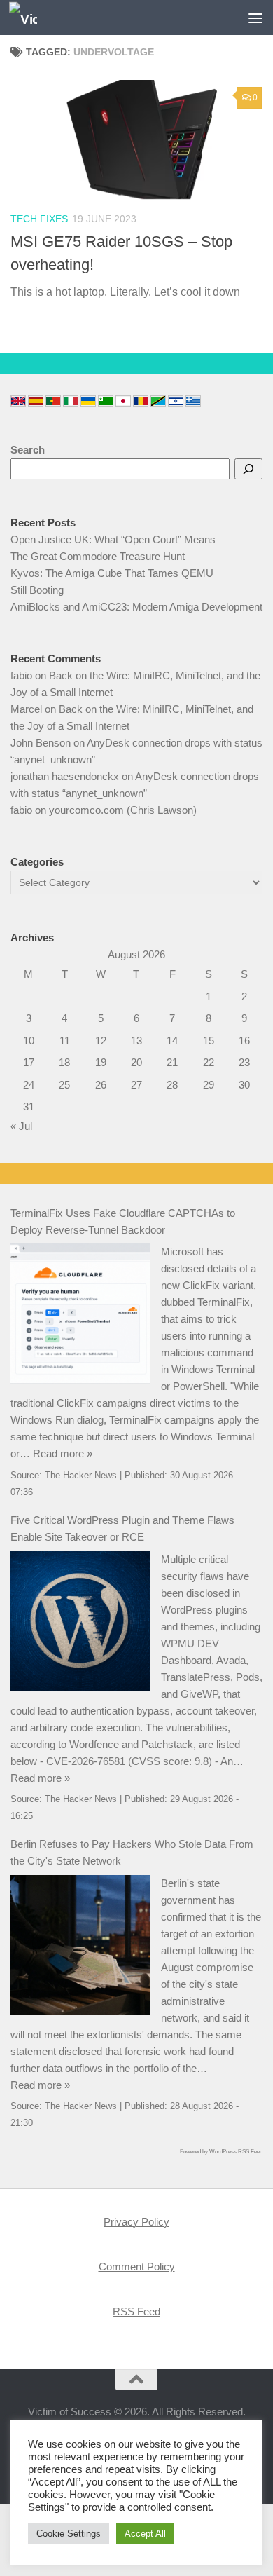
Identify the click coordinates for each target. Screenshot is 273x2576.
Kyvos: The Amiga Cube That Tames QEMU (112, 573)
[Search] (248, 469)
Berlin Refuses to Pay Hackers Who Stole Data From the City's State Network (132, 1852)
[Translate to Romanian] (141, 401)
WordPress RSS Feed (236, 2152)
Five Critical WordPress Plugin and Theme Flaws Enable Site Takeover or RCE (122, 1528)
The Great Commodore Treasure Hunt (98, 556)
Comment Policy (137, 2267)
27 (136, 1085)
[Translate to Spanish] (36, 401)
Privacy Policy (136, 2222)
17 (29, 1062)
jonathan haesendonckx (65, 776)
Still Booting (37, 590)
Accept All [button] (145, 2534)
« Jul (21, 1126)
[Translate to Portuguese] (53, 401)
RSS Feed (136, 2311)
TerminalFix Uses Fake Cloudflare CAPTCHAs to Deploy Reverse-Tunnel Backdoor (123, 1221)
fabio (21, 675)
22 (209, 1062)
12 (101, 1041)
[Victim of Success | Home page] (28, 18)
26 (101, 1085)
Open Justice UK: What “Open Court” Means (113, 539)
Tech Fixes (39, 219)
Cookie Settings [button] (69, 2534)
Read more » (63, 1453)
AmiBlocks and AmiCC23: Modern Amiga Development (136, 607)
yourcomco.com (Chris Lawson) (123, 810)
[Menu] (255, 18)
